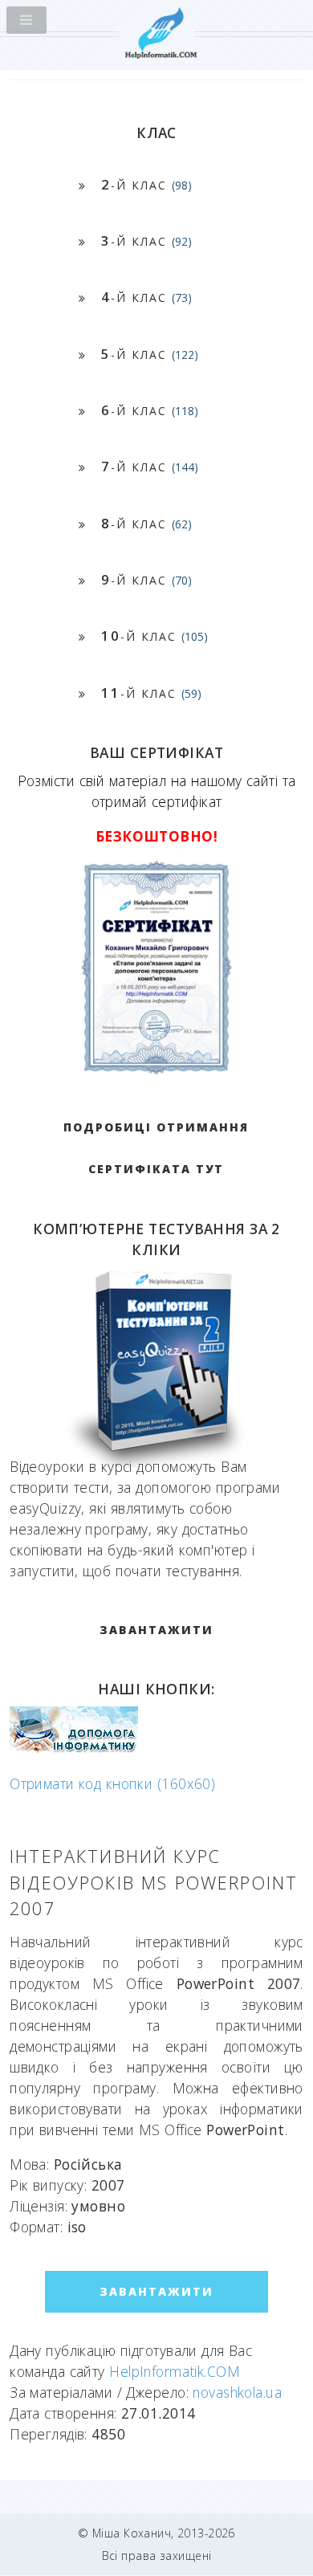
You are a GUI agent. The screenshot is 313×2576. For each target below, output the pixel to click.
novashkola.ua (237, 2392)
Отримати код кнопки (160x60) (112, 1783)
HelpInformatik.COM (175, 2371)
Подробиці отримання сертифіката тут (156, 1148)
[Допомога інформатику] (74, 1749)
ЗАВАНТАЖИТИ (156, 1630)
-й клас (146, 184)
